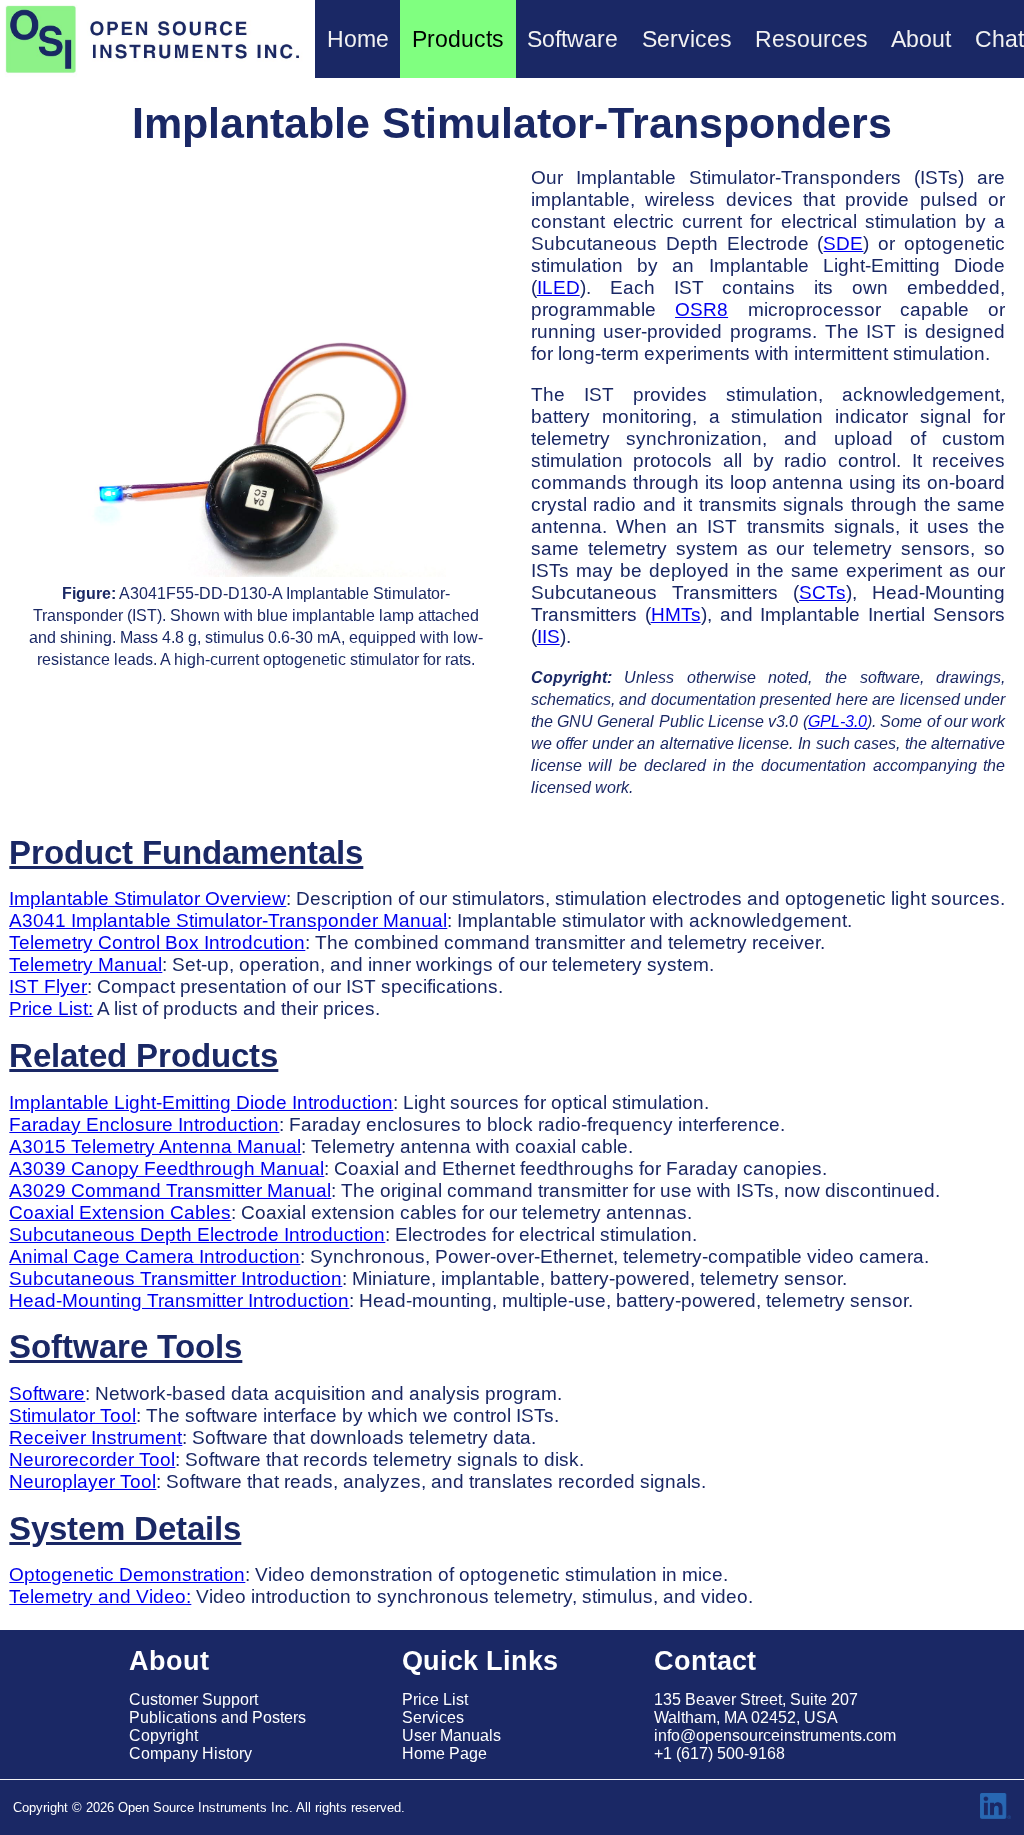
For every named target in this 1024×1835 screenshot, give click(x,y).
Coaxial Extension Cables (120, 1212)
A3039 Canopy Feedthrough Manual (166, 1168)
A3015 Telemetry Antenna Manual (155, 1146)
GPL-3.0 (837, 721)
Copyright (163, 1735)
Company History (190, 1753)
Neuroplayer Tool (82, 1481)
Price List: (51, 1008)
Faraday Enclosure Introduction (144, 1124)
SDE (843, 243)
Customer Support (193, 1699)
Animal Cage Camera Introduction (154, 1256)
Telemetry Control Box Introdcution (157, 942)
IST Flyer (48, 986)
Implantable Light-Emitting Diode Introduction (201, 1102)
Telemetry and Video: (100, 1596)
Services (433, 1717)
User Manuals (451, 1735)
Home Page (444, 1753)
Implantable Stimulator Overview (147, 898)
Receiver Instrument (95, 1437)
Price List (435, 1699)
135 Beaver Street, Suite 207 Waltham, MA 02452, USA (756, 1708)
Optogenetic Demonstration (127, 1574)
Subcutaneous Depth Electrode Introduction (197, 1234)
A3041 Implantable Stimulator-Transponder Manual (228, 920)
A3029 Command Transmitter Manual (170, 1190)
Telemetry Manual (85, 964)
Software (47, 1393)
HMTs (676, 614)
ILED (558, 287)
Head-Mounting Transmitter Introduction (179, 1300)
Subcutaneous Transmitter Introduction (175, 1278)
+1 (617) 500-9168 (719, 1753)
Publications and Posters (217, 1717)
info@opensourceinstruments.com (775, 1735)
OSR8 (701, 309)
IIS (548, 636)
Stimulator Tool (72, 1415)
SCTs (822, 592)
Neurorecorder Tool (92, 1459)
